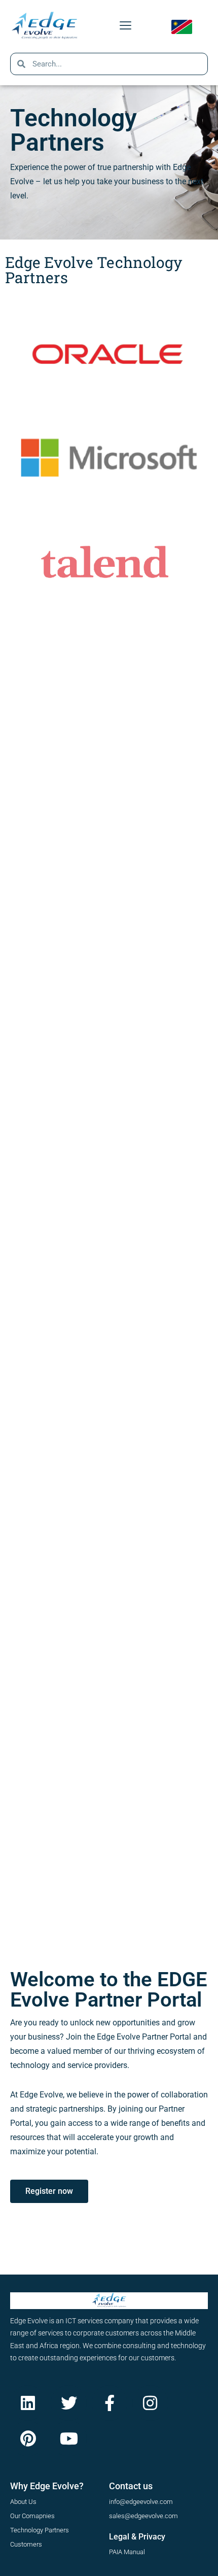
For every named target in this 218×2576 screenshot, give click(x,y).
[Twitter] (68, 2403)
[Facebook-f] (110, 2403)
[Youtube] (68, 2438)
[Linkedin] (28, 2403)
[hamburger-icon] (125, 26)
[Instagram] (150, 2403)
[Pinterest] (28, 2438)
